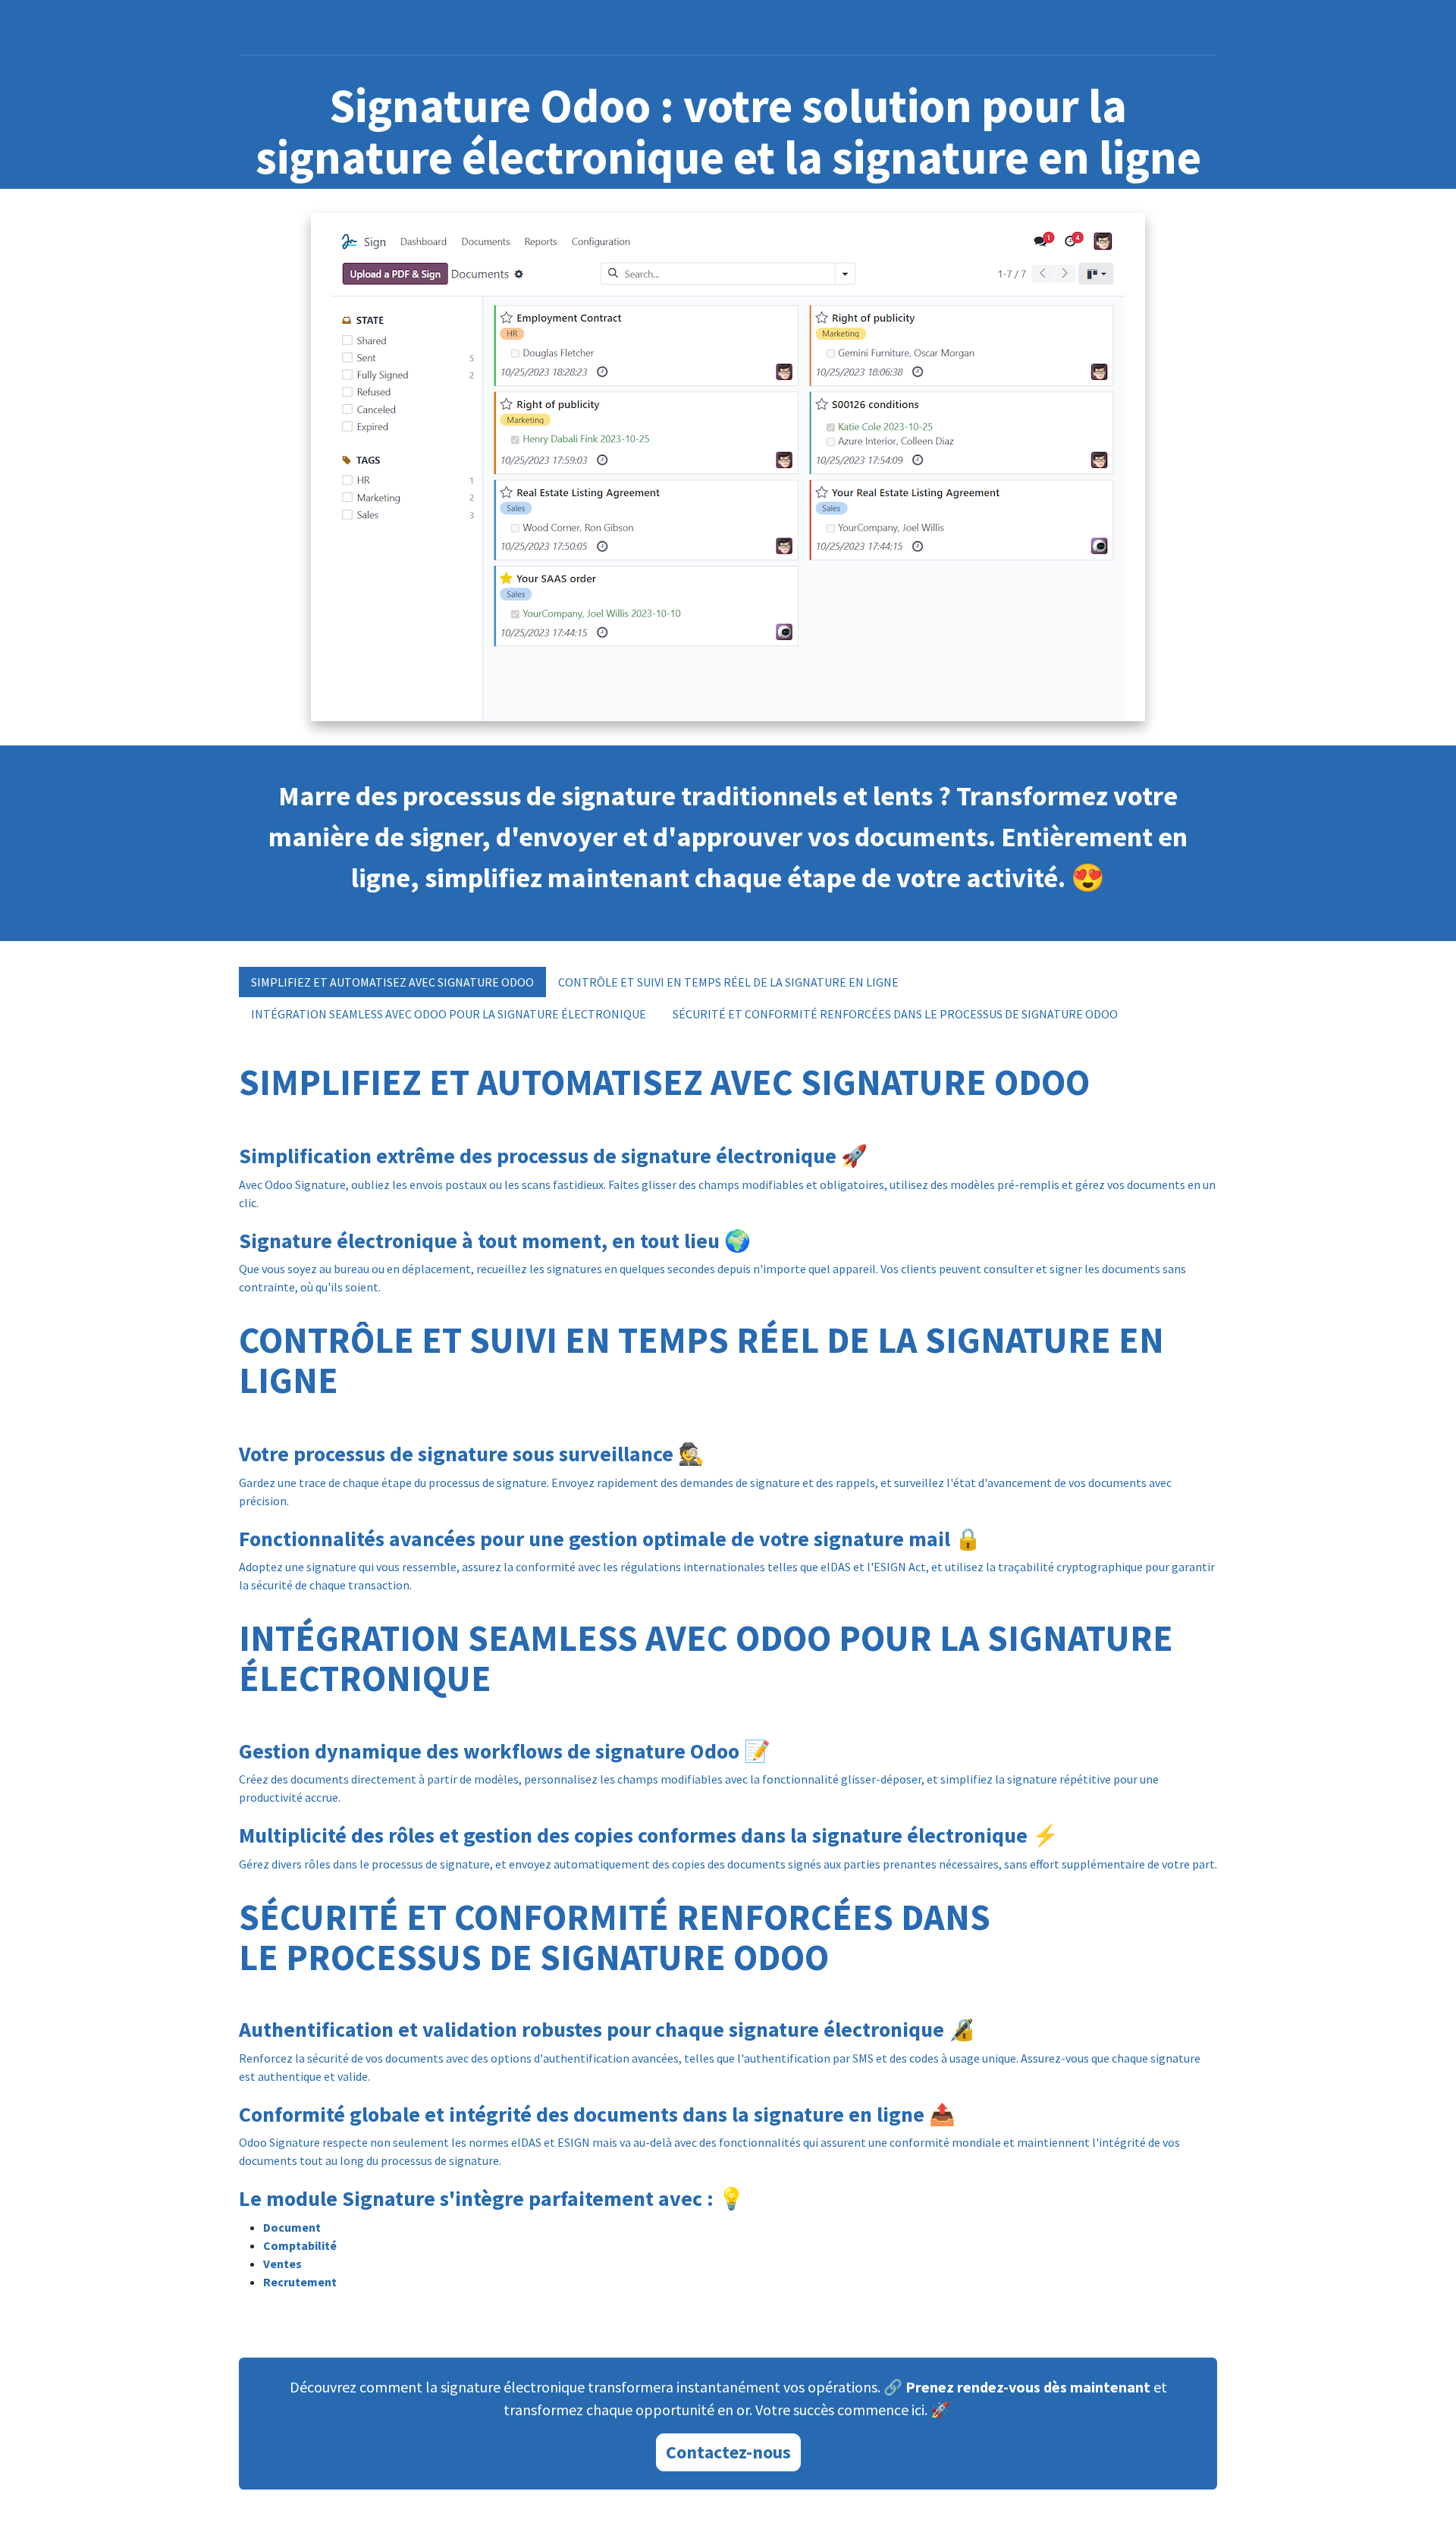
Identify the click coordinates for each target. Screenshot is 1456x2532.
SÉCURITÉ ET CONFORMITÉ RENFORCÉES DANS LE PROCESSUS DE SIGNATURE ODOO (895, 1014)
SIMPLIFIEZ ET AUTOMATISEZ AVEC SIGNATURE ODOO (392, 982)
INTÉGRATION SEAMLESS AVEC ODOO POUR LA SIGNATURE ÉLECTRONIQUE (450, 1014)
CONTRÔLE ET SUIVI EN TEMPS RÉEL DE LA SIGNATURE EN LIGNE (728, 982)
